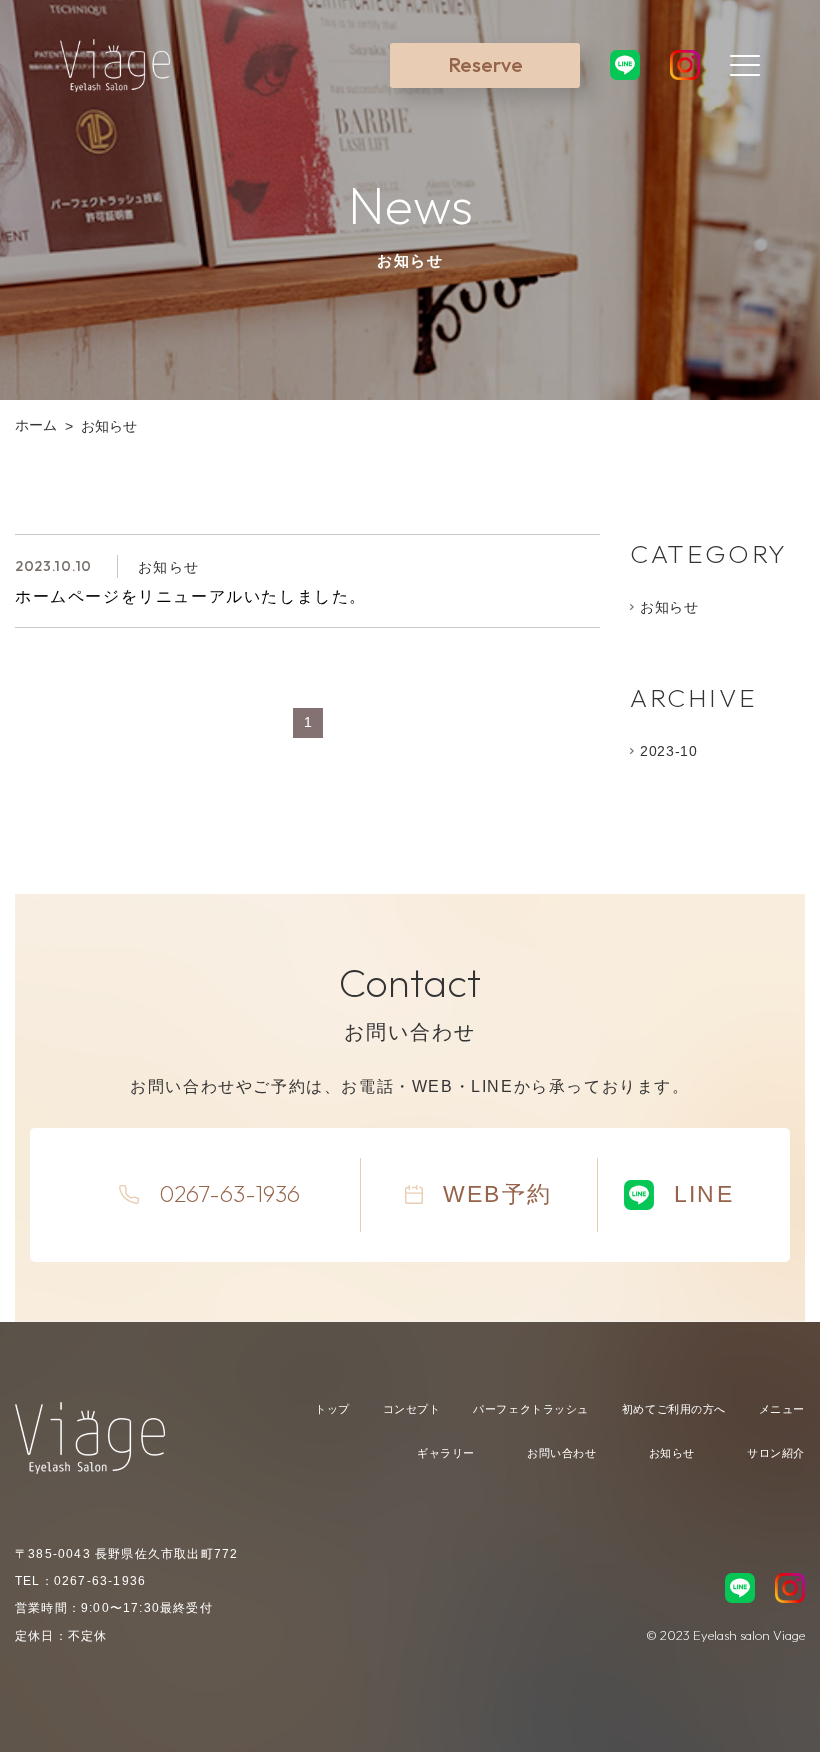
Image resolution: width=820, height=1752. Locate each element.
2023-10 (669, 751)
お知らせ (669, 607)
